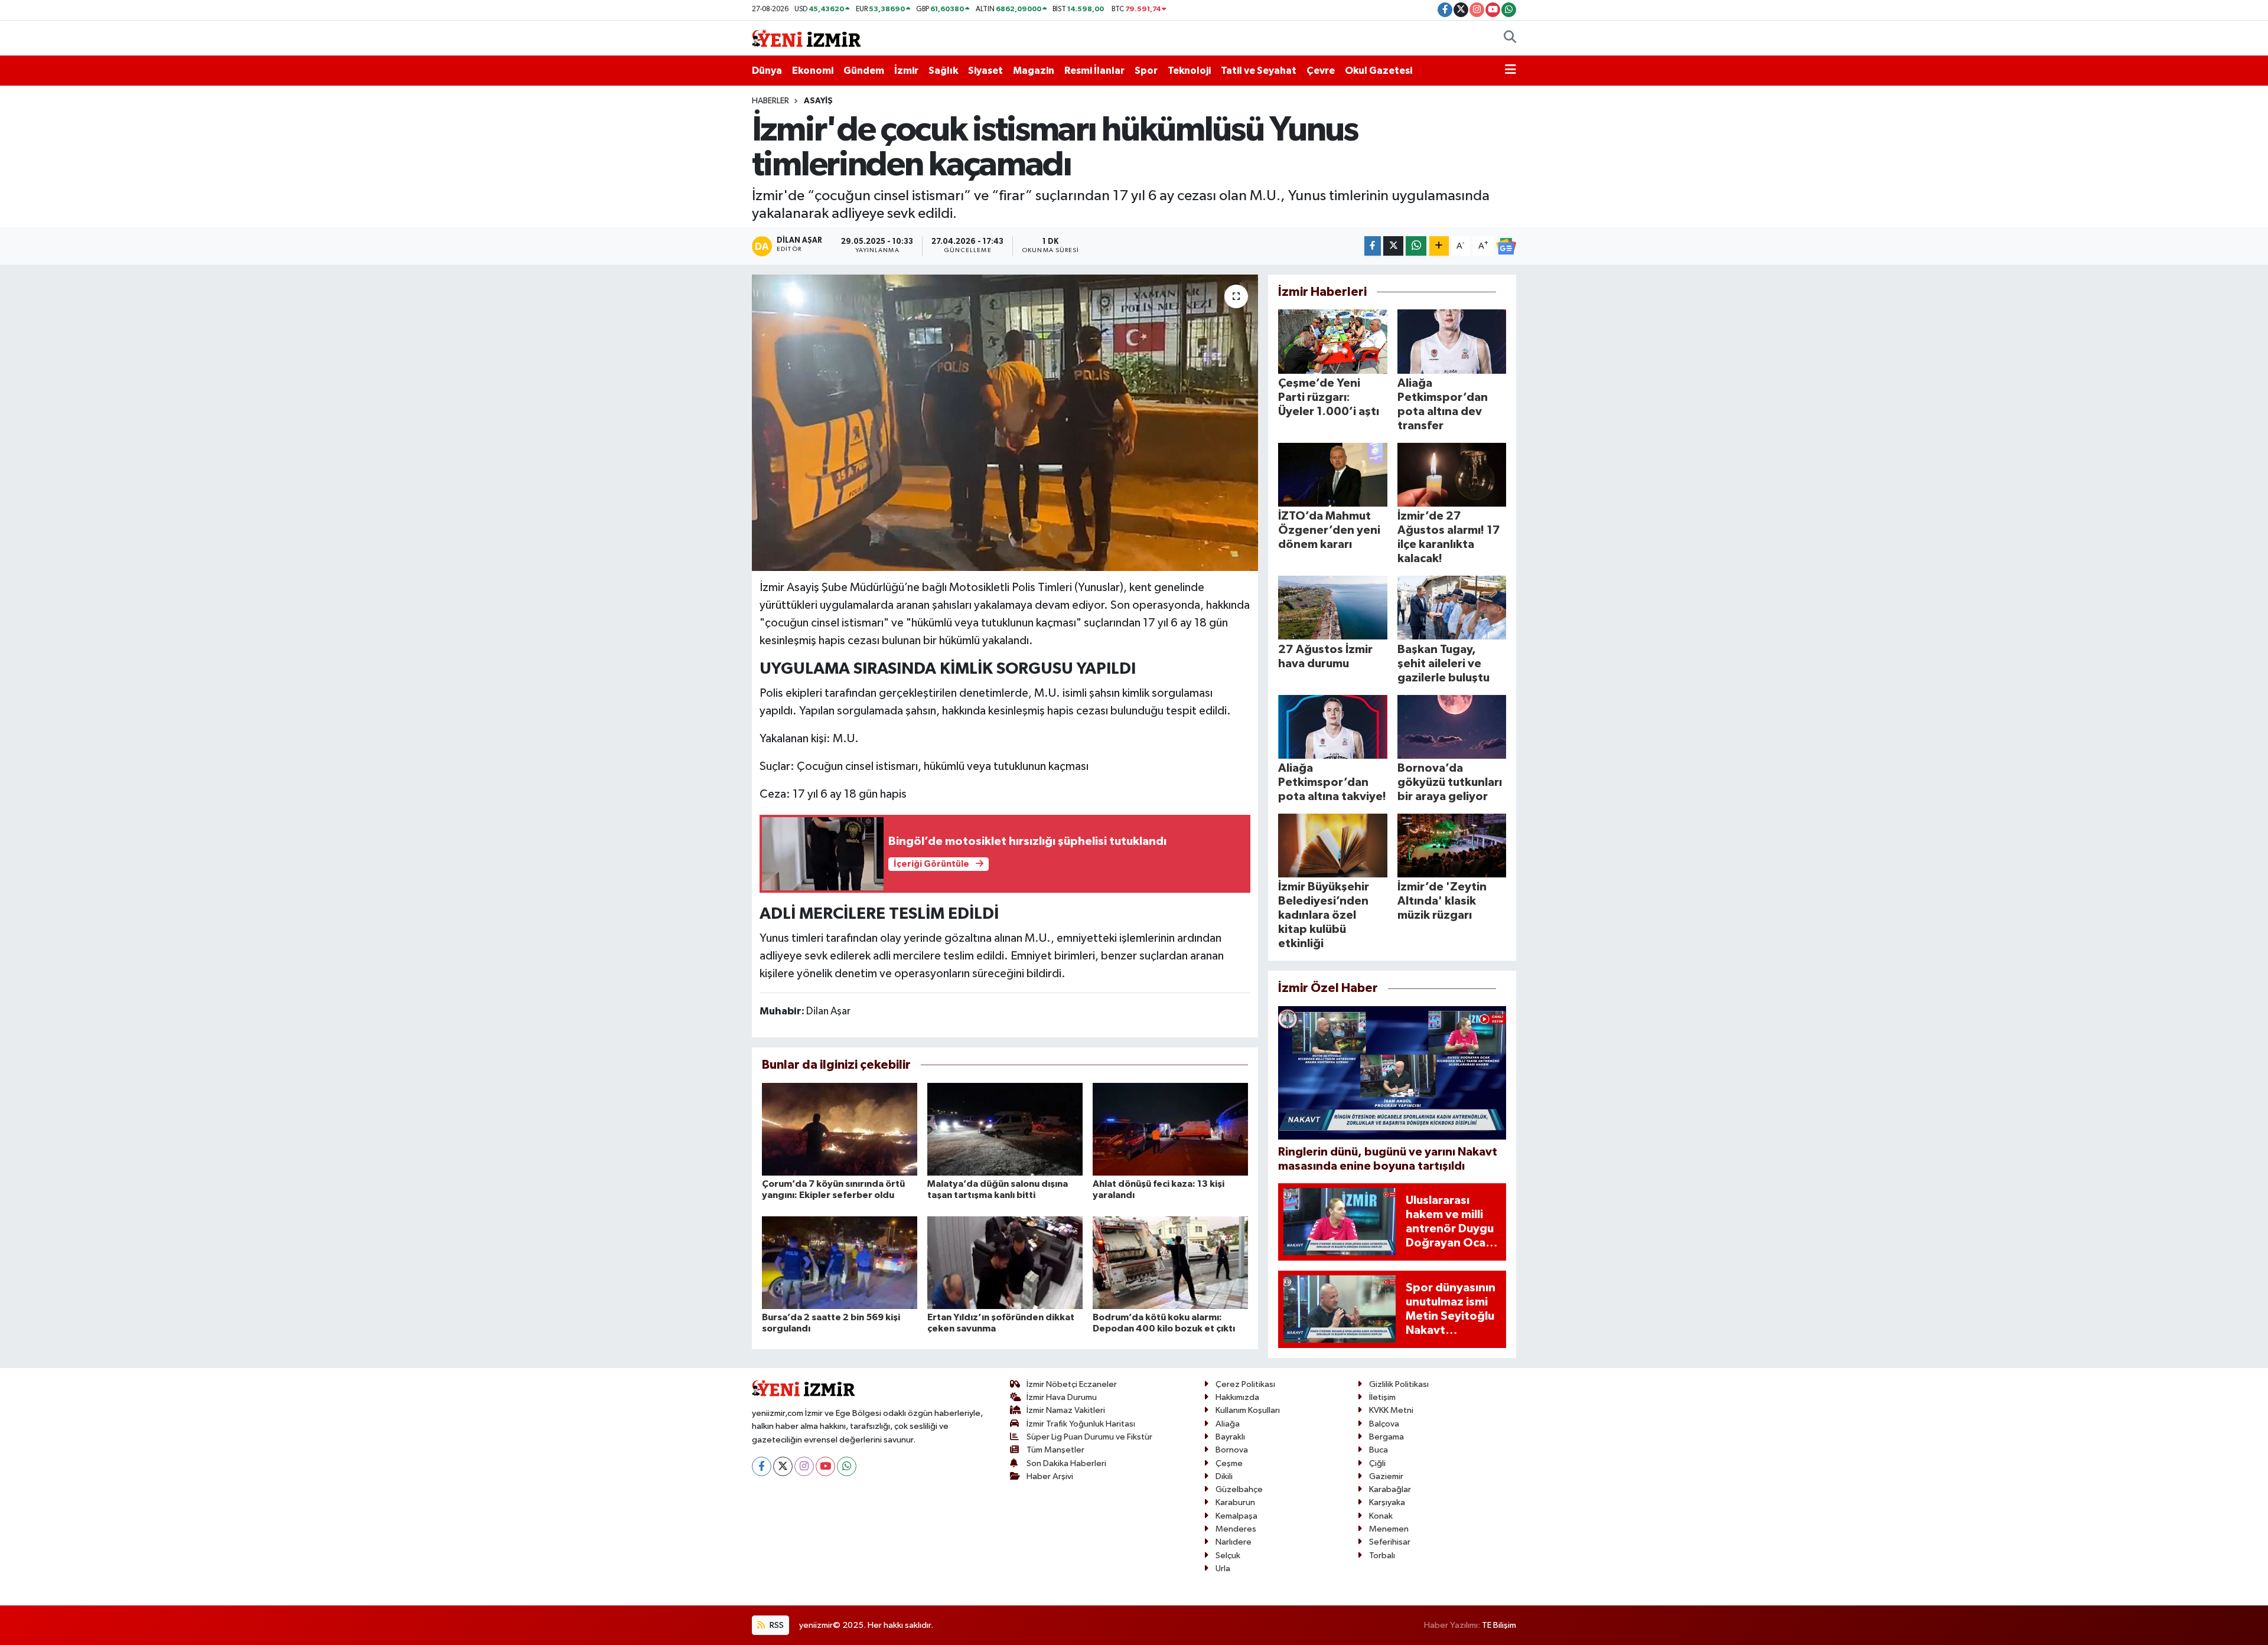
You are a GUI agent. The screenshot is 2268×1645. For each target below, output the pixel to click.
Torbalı (1382, 1556)
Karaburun (1235, 1502)
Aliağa (1228, 1424)
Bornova (1232, 1450)
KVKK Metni (1391, 1410)
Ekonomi (813, 71)
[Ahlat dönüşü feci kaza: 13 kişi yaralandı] (1170, 1129)
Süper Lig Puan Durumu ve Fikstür (1089, 1437)
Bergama (1386, 1437)
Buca (1379, 1450)
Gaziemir (1386, 1476)
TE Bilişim (1499, 1625)
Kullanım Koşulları (1248, 1410)
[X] (783, 1466)
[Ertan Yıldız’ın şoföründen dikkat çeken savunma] (1005, 1262)
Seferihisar (1390, 1542)
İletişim (1382, 1397)
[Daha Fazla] (1439, 246)
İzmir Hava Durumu (1062, 1397)
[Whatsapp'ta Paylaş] (1416, 246)
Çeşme (1229, 1463)
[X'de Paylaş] (1393, 246)
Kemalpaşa (1236, 1516)
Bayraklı (1230, 1437)
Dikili (1224, 1476)
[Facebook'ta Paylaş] (1373, 246)
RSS (776, 1625)
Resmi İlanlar (1094, 71)
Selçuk (1228, 1556)
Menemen (1389, 1529)
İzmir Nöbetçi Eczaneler (1072, 1384)
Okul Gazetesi (1379, 71)
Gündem (864, 71)
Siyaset (985, 71)
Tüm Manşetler (1055, 1450)
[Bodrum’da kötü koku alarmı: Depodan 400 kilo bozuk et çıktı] (1170, 1262)
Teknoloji (1189, 71)
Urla (1223, 1569)
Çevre (1321, 71)
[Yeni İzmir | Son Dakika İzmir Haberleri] (806, 37)
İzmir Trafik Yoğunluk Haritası (1081, 1424)
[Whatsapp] (847, 1466)
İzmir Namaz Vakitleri (1066, 1410)
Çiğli (1377, 1463)
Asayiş (818, 101)
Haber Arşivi (1050, 1476)
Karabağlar (1390, 1489)
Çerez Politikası (1245, 1384)
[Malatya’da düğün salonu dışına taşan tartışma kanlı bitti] (1005, 1129)
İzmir (906, 71)
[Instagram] (804, 1466)
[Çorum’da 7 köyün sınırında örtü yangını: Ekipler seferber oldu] (840, 1129)
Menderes (1236, 1529)
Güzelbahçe (1239, 1489)
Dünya (767, 71)
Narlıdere (1234, 1542)
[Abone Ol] (1506, 246)
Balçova (1384, 1424)
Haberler (770, 101)
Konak (1381, 1516)
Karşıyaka (1387, 1502)
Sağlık (943, 71)
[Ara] (1510, 38)
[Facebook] (762, 1466)
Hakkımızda (1237, 1397)
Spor (1146, 71)
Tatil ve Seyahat (1259, 71)
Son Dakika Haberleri (1066, 1463)
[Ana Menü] (1511, 71)
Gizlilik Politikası (1399, 1384)
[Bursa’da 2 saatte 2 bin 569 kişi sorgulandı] (840, 1262)
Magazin (1034, 71)
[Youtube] (825, 1466)
